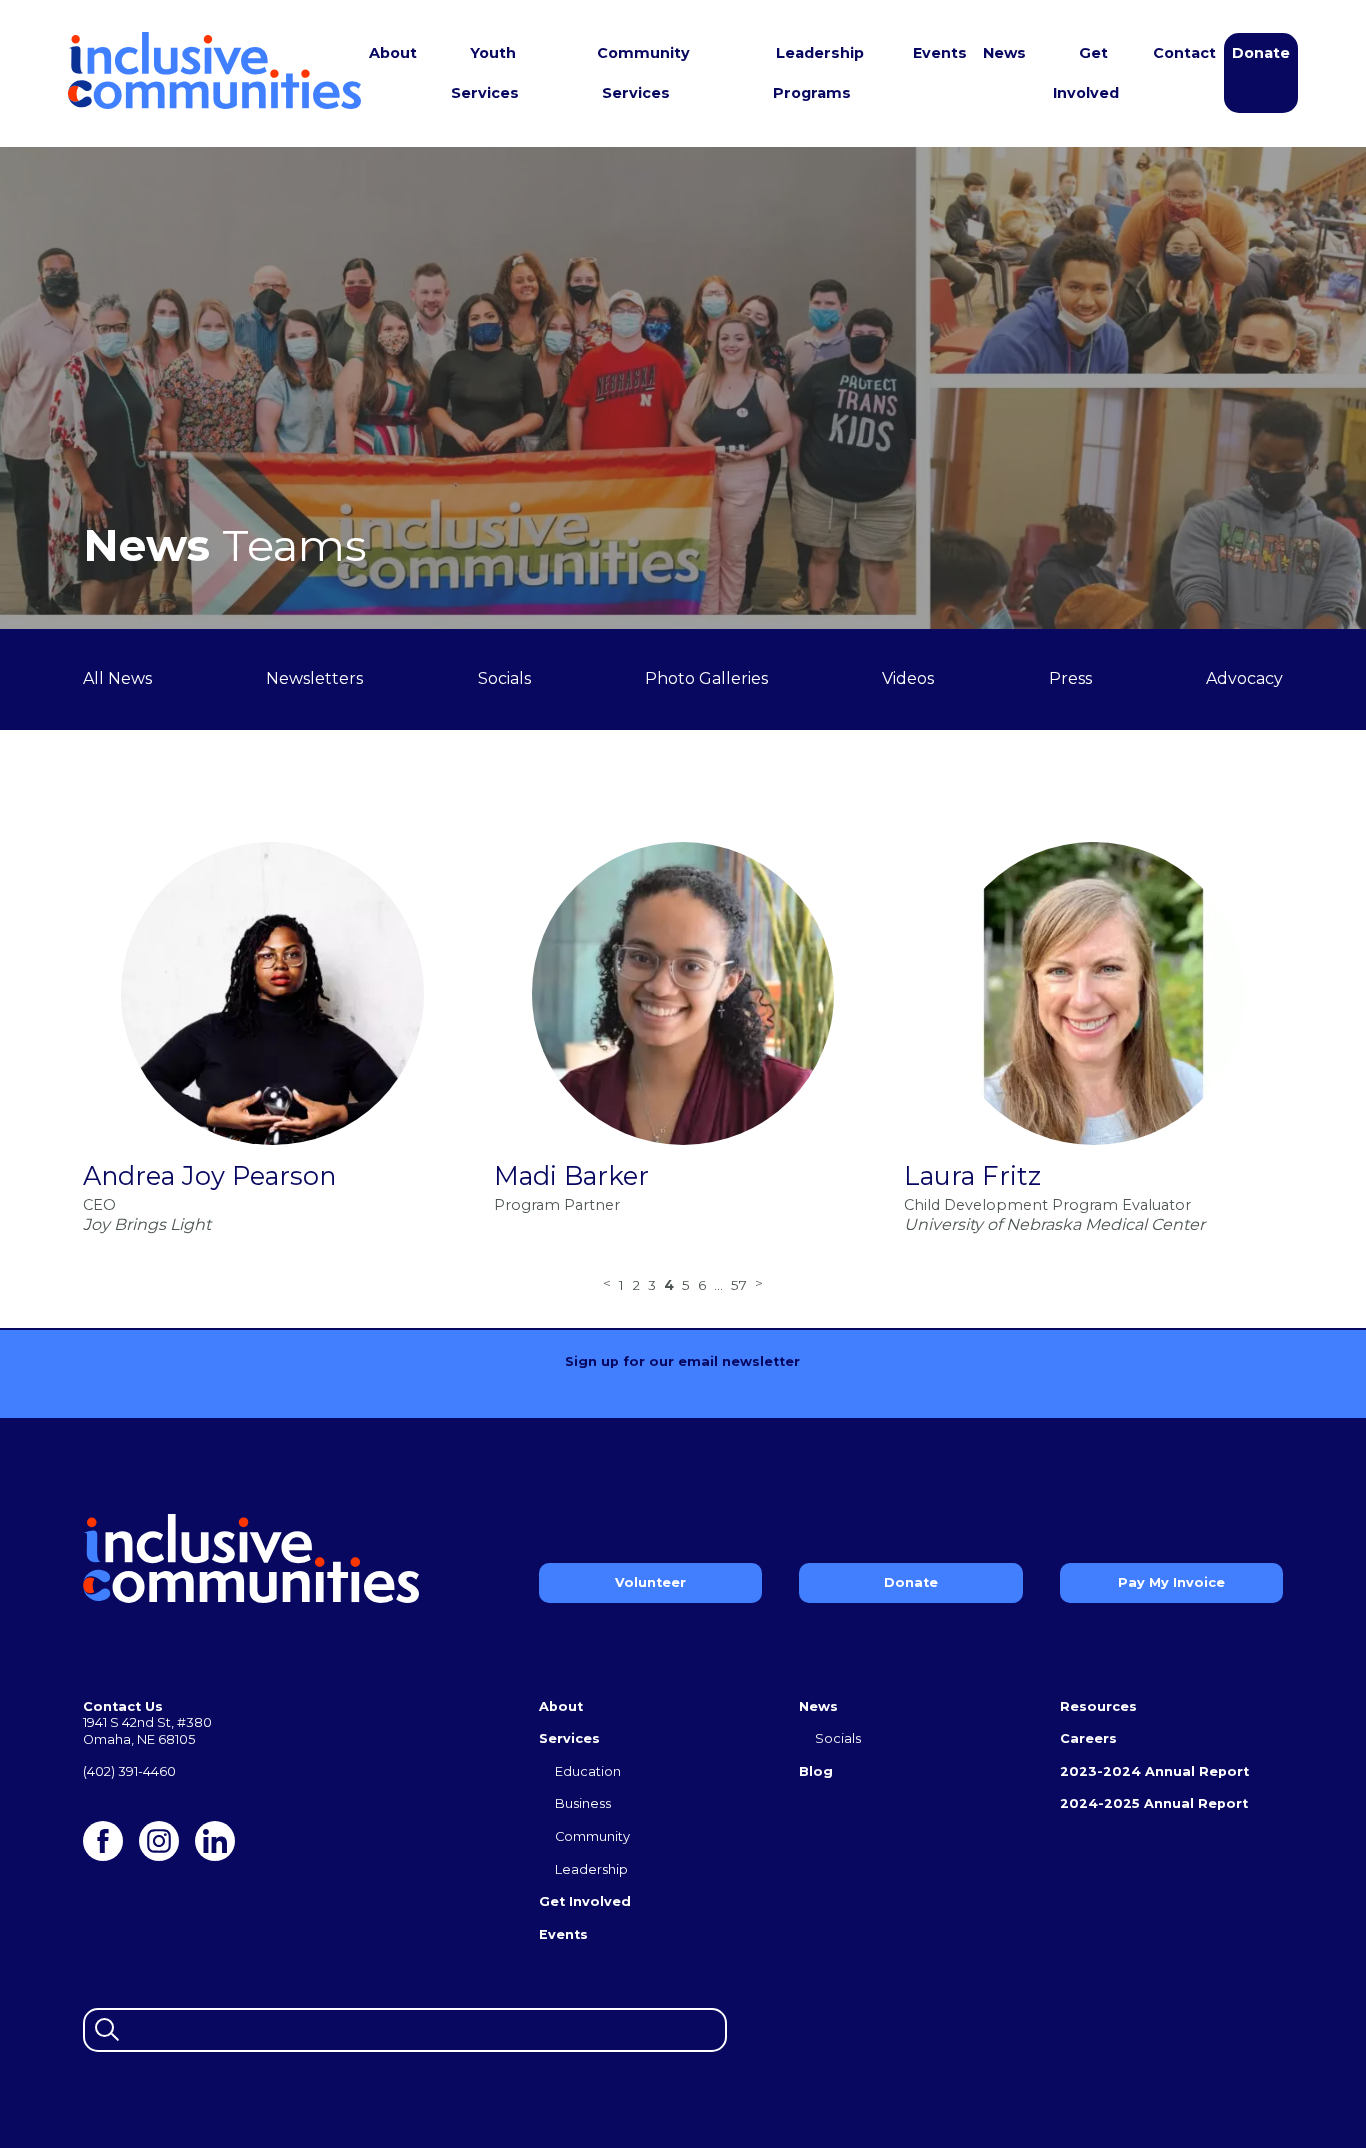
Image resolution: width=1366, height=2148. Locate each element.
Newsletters (314, 678)
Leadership (591, 1869)
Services (569, 1738)
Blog (816, 1771)
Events (940, 53)
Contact (1184, 53)
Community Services (643, 73)
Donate (1261, 53)
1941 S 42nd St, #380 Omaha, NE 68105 (147, 1731)
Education (588, 1771)
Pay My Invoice (1171, 1582)
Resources (1098, 1706)
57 (739, 1285)
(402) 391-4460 (129, 1771)
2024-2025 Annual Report (1154, 1803)
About (393, 53)
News (1004, 53)
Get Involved (1086, 73)
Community (592, 1836)
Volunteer (650, 1582)
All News (117, 678)
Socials (504, 678)
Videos (908, 678)
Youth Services (485, 73)
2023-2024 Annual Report (1154, 1771)
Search (104, 2027)
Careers (1088, 1738)
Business (583, 1803)
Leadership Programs (818, 73)
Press (1070, 678)
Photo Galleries (706, 678)
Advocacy (1244, 678)
